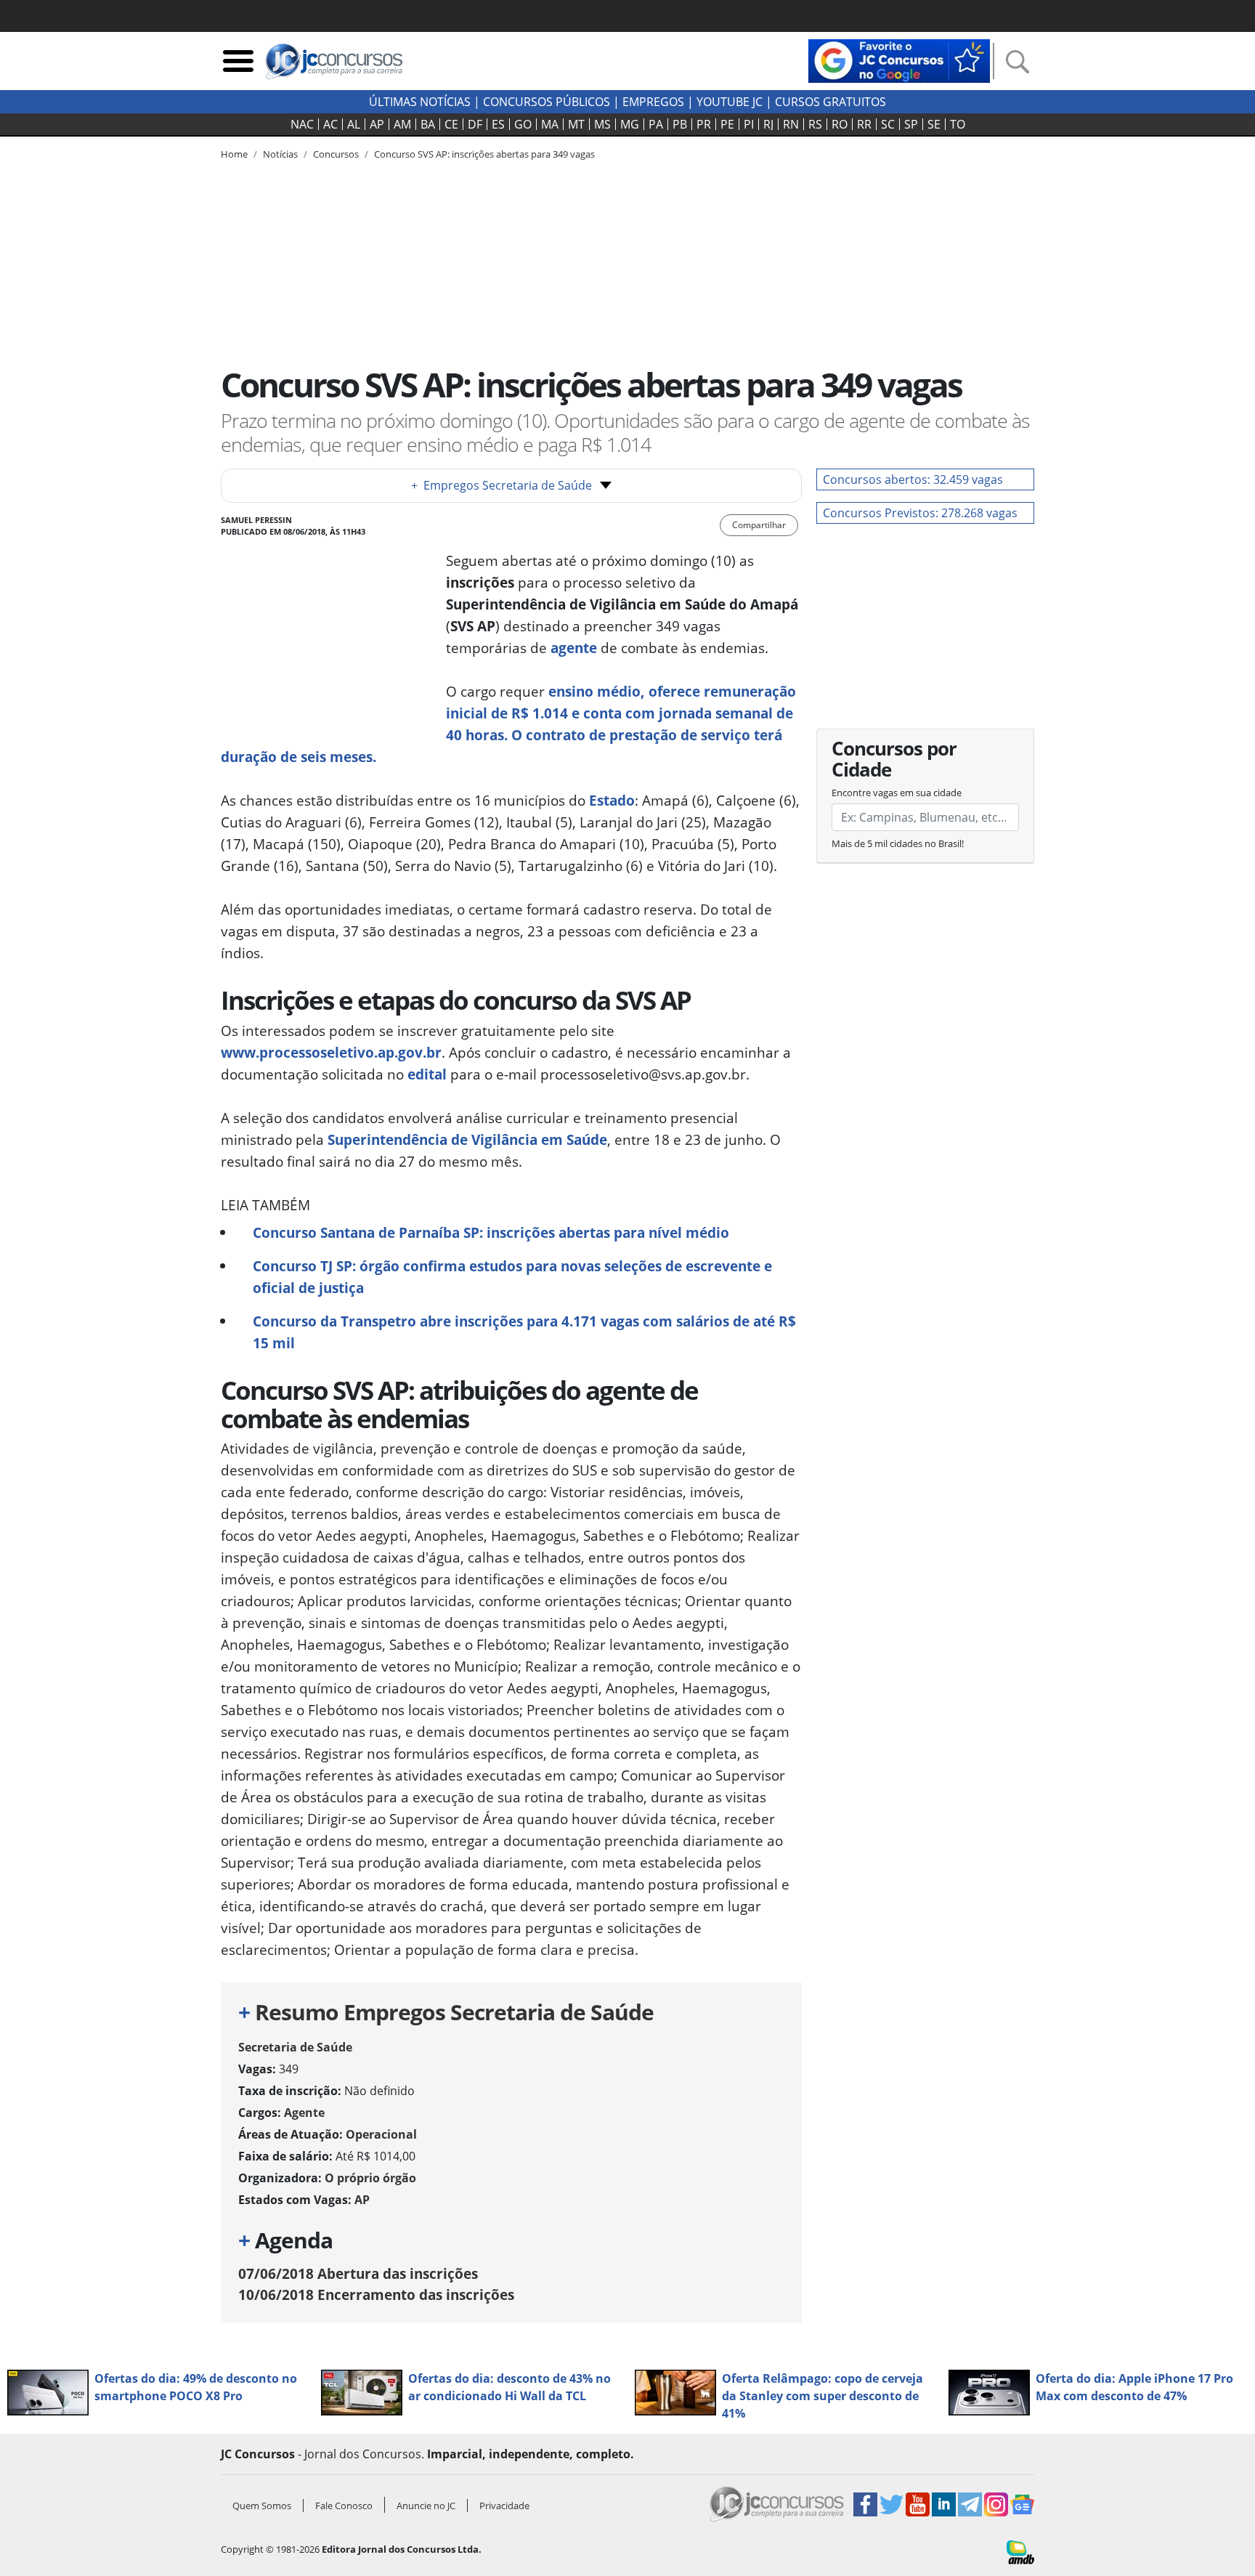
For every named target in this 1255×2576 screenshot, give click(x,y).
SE (934, 124)
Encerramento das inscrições (376, 2294)
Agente (304, 2113)
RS (815, 124)
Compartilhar (759, 525)
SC (888, 124)
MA (550, 124)
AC (330, 124)
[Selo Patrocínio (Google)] (899, 60)
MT (576, 124)
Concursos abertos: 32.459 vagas (913, 479)
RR (864, 124)
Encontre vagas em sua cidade (897, 793)
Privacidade (504, 2506)
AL (354, 124)
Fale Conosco (344, 2506)
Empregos (653, 102)
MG (630, 124)
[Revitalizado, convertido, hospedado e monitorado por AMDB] (1020, 2551)
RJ (768, 124)
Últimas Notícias (420, 102)
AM (402, 124)
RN (791, 124)
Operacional (381, 2134)
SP (911, 124)
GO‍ (523, 124)
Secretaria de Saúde (295, 2047)
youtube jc (730, 102)
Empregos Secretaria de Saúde (501, 485)
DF (475, 124)
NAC (302, 124)
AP (377, 124)
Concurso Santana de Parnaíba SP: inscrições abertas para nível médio (491, 1232)
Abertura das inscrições (358, 2273)
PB (680, 124)
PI (749, 124)
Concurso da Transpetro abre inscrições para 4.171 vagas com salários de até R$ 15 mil (524, 1332)
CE (451, 124)
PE (727, 124)
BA (428, 124)
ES (498, 124)
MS (602, 124)
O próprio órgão (370, 2178)
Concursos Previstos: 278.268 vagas (920, 513)
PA (656, 124)
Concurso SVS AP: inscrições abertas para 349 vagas (484, 154)
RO (840, 124)
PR (704, 124)
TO (958, 124)
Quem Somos (262, 2506)
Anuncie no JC (426, 2506)
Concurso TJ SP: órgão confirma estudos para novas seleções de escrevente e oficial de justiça (512, 1277)
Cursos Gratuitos (830, 102)
